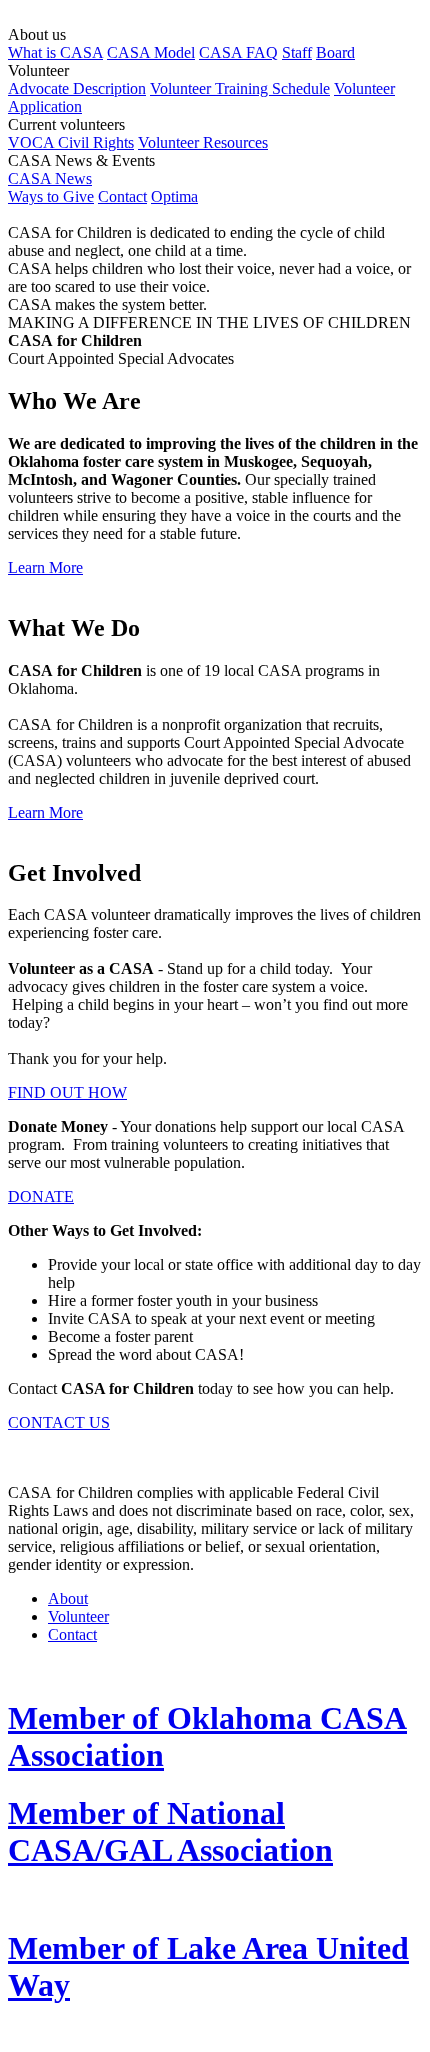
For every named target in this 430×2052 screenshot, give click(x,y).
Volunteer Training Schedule (240, 88)
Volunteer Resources (203, 142)
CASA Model (151, 52)
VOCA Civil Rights (71, 142)
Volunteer (78, 1616)
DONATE (41, 1196)
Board (335, 52)
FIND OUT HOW (67, 1092)
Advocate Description (77, 88)
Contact (122, 196)
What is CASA (55, 52)
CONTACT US (59, 1422)
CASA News (50, 178)
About (68, 1598)
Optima (174, 196)
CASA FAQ (238, 52)
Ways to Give (51, 196)
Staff (297, 52)
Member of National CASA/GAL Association (170, 1831)
